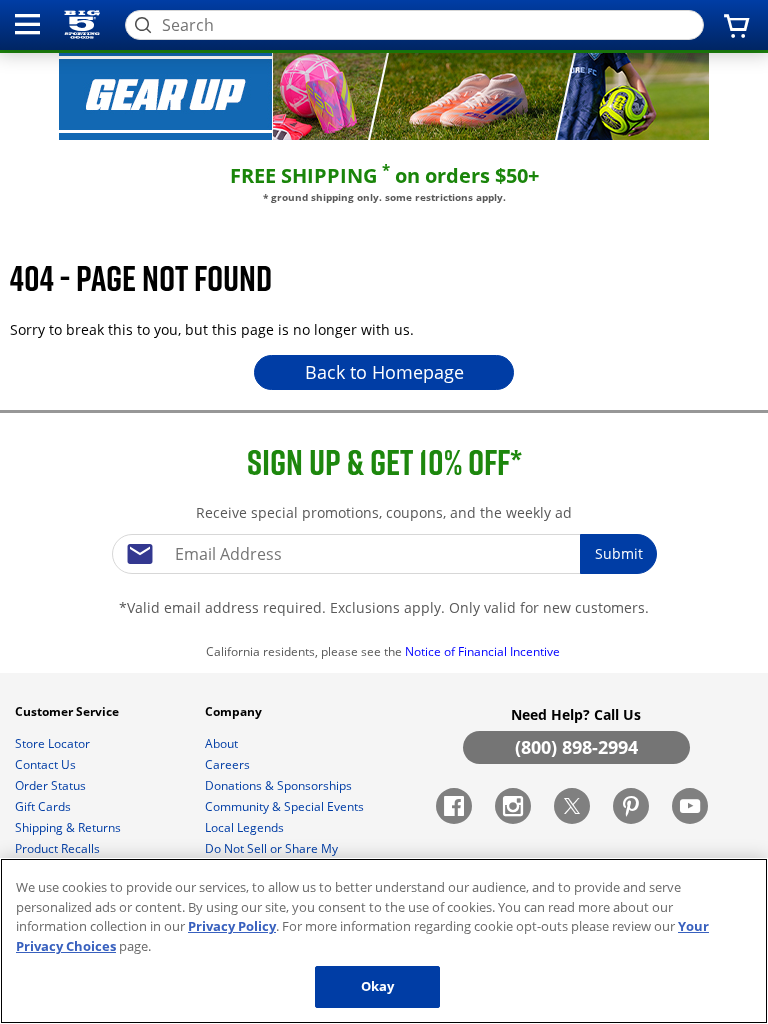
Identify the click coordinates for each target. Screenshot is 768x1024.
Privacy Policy (232, 926)
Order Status (52, 785)
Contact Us (47, 764)
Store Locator (54, 743)
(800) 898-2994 (576, 747)
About (223, 743)
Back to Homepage (384, 372)
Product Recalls (59, 848)
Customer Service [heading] (68, 711)
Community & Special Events (286, 806)
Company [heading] (235, 711)
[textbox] (384, 554)
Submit (619, 553)
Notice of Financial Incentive (484, 651)
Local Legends (246, 827)
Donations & (278, 785)
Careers (229, 764)
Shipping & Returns (69, 827)
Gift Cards (44, 806)
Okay (378, 986)
